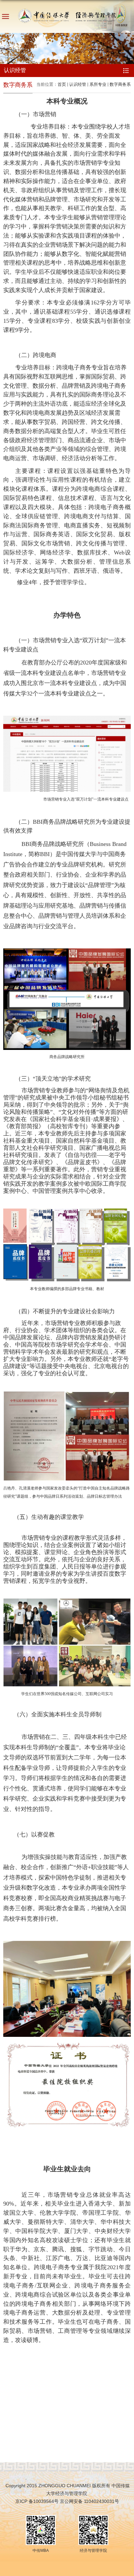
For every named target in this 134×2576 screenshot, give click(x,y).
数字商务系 (120, 84)
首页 (62, 84)
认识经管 (78, 84)
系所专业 (98, 84)
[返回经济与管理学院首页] (67, 15)
